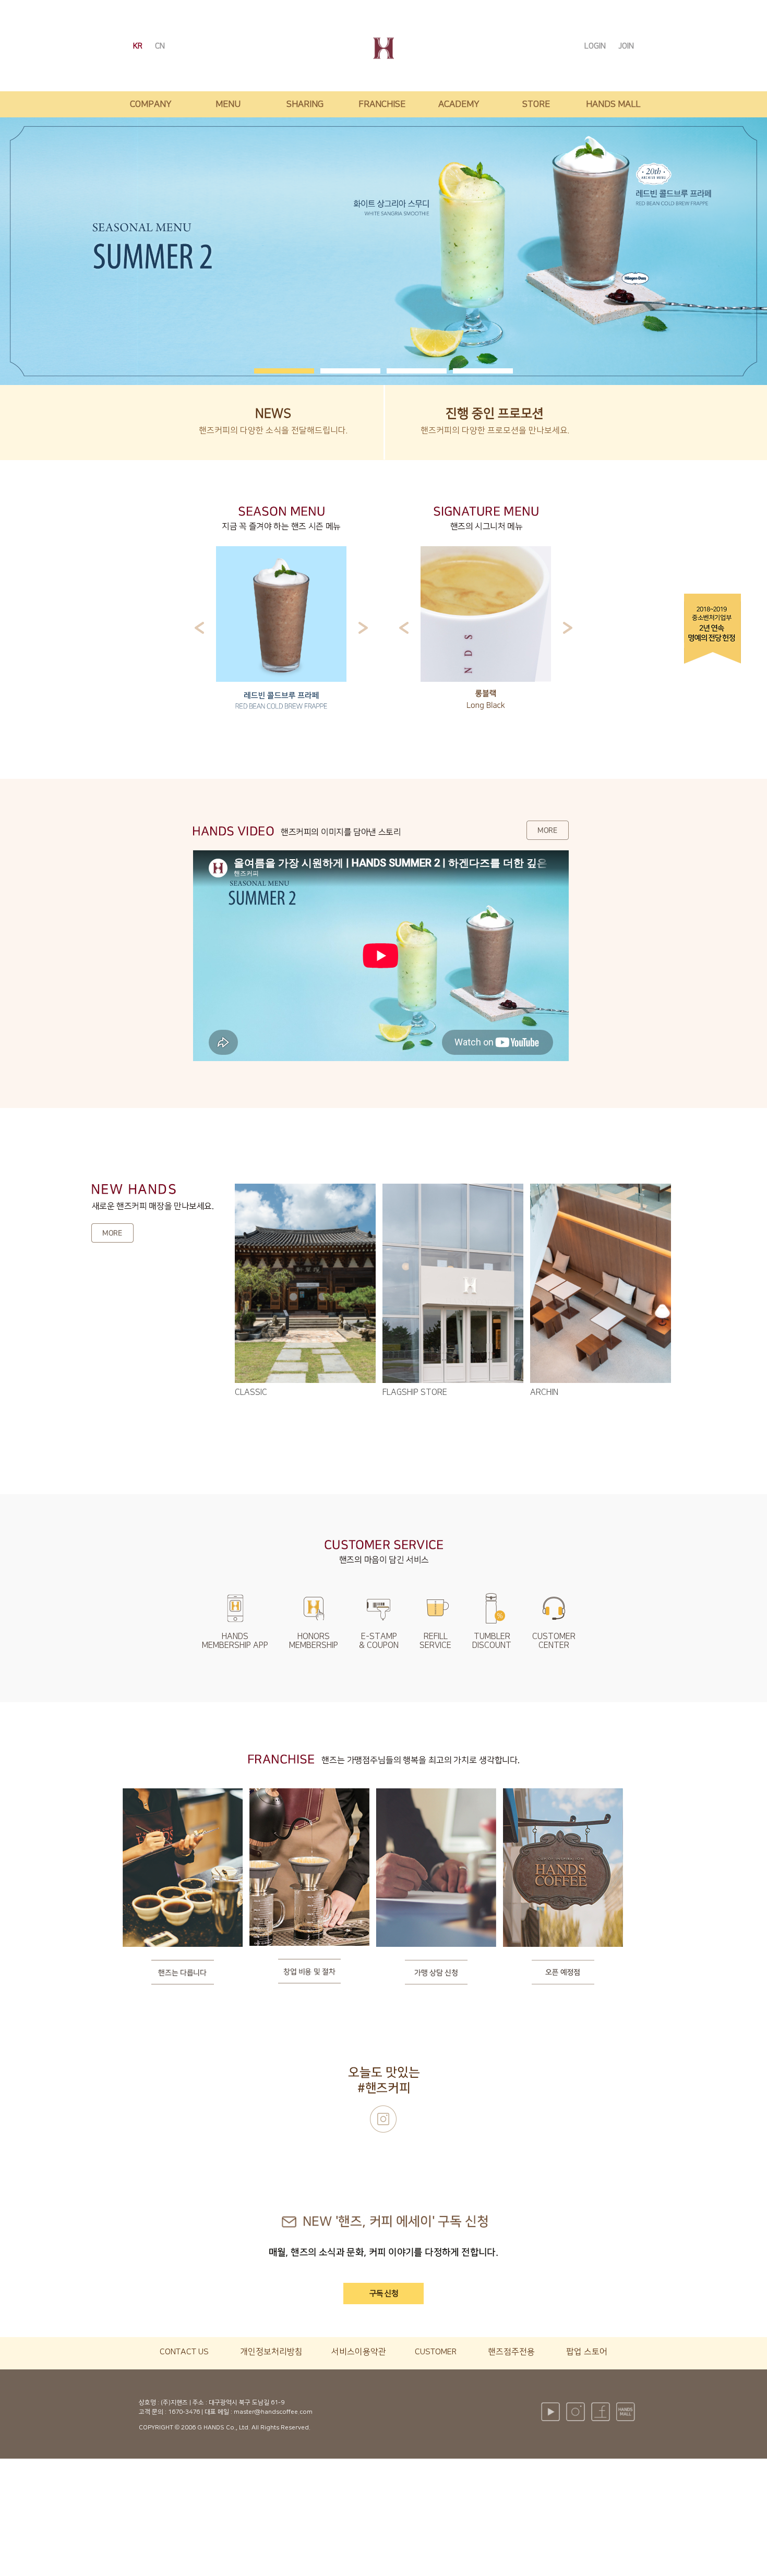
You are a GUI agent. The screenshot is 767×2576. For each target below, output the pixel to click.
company (151, 104)
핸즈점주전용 (511, 2352)
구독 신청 (384, 2294)
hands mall (613, 104)
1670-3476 (184, 2412)
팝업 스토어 (587, 2352)
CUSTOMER (436, 2352)
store (536, 104)
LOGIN (596, 46)
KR (139, 46)
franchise (382, 104)
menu (228, 104)
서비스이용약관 (359, 2352)
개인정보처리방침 (271, 2352)
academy (459, 104)
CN (160, 46)
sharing (305, 104)
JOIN (626, 46)
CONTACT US (184, 2352)
